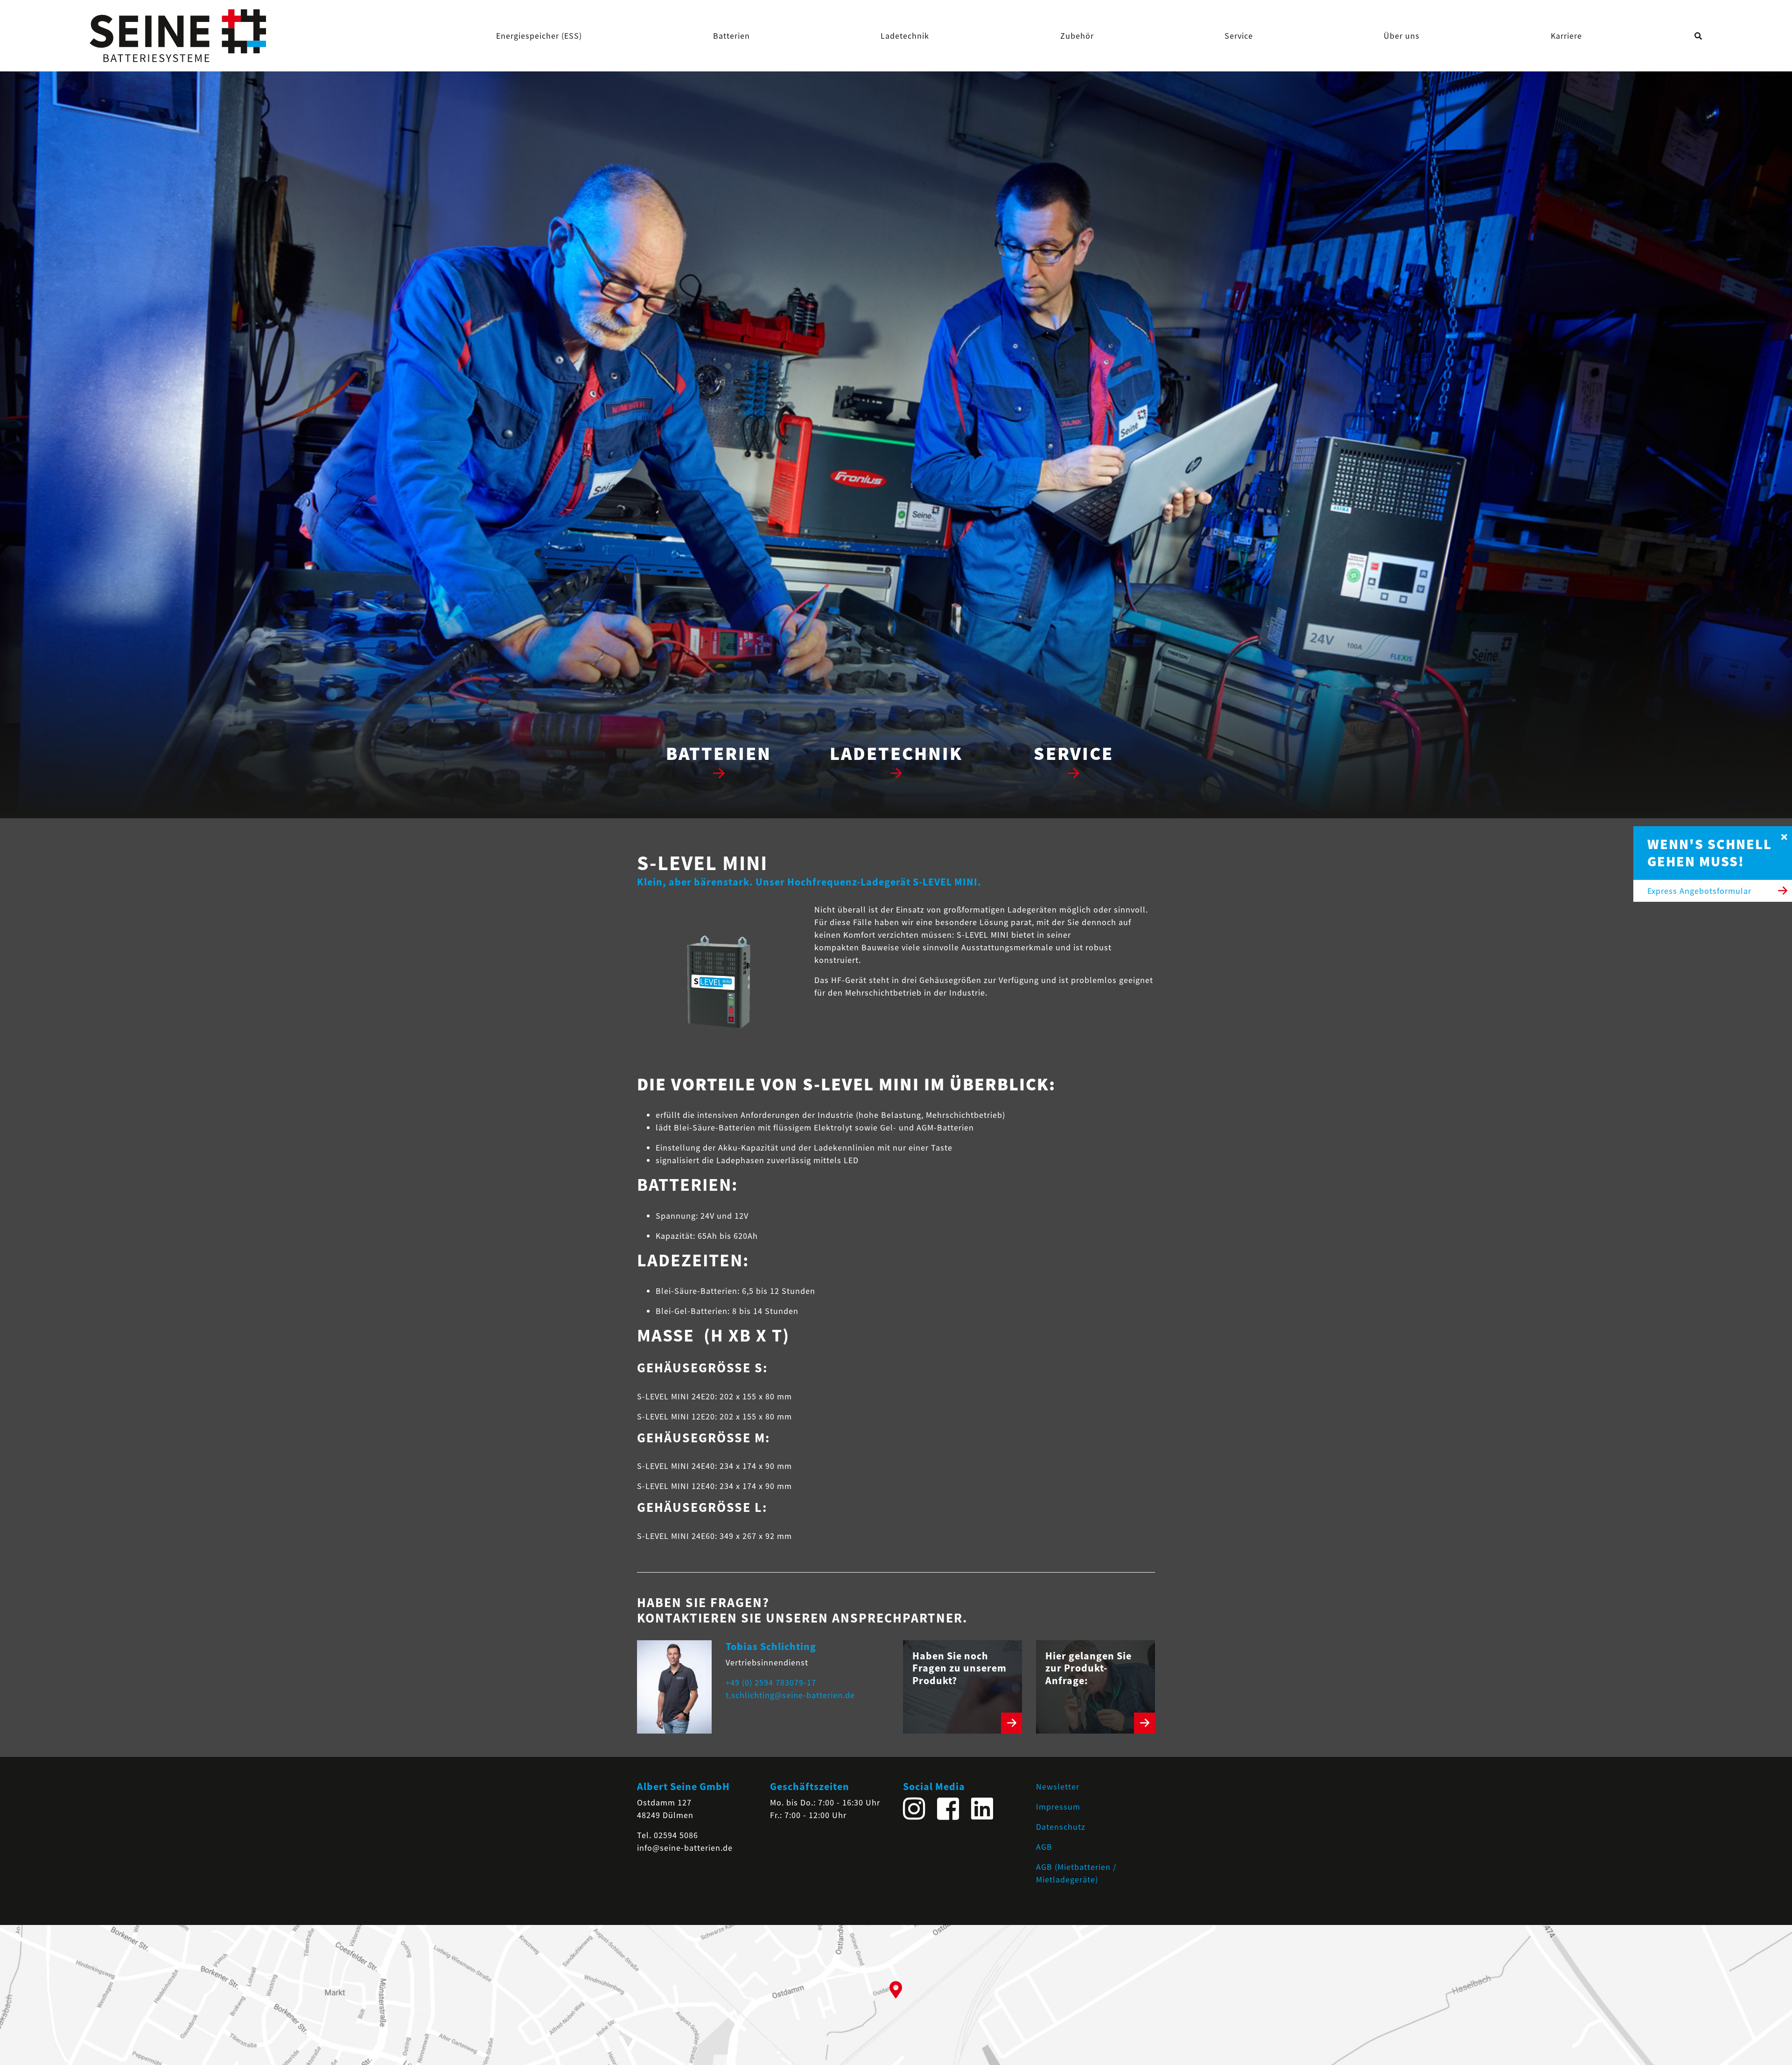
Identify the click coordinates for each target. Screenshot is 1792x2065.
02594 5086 (676, 1835)
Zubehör (1077, 36)
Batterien (731, 36)
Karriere (1566, 36)
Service (1239, 36)
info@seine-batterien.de (685, 1848)
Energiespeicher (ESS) (539, 36)
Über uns (1402, 36)
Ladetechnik (905, 36)
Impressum (1058, 1807)
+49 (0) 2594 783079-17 (771, 1682)
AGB (1044, 1847)
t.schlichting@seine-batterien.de (790, 1695)
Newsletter (1058, 1787)
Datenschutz (1061, 1827)
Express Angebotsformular (1699, 891)
